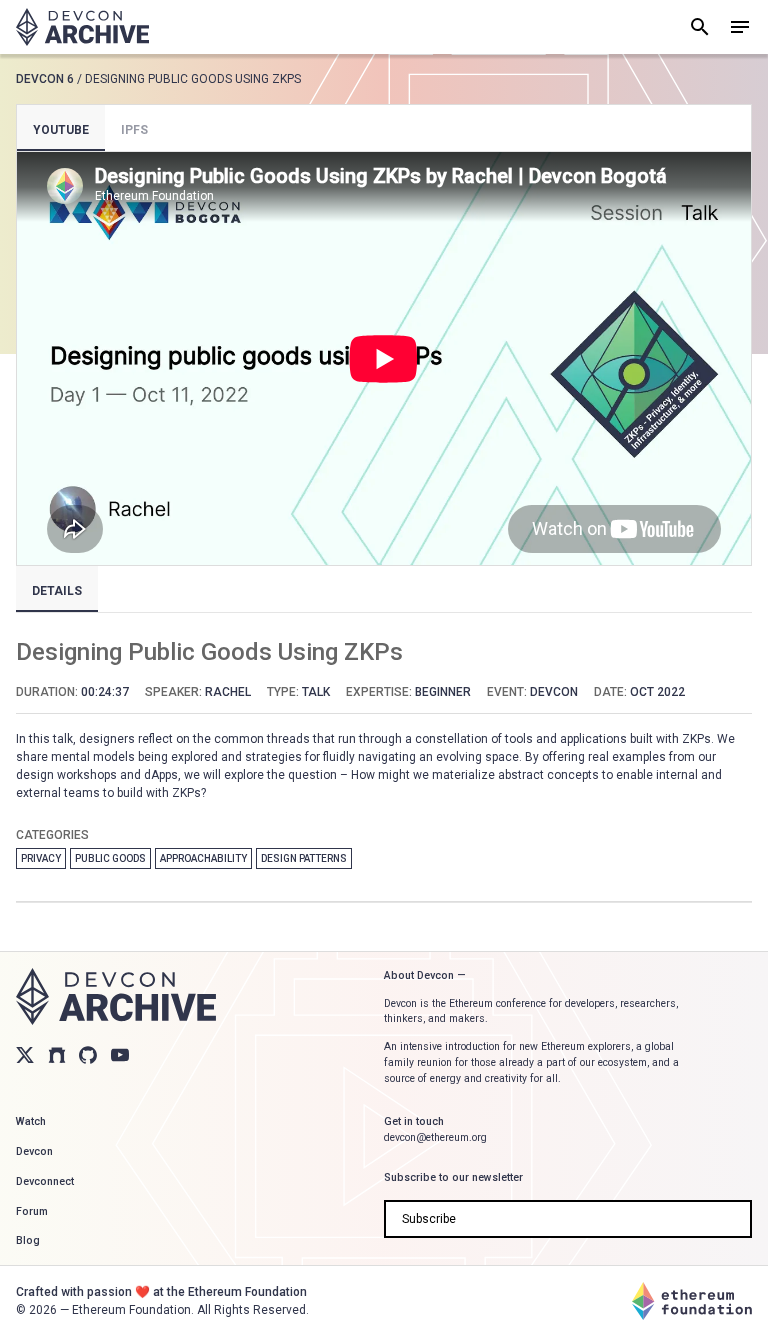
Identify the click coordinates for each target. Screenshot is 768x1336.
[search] (700, 27)
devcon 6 (45, 79)
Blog (28, 1240)
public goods (110, 858)
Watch (31, 1121)
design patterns (304, 858)
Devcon (34, 1151)
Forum (32, 1211)
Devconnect (45, 1181)
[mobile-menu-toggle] (740, 27)
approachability (203, 858)
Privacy (41, 858)
